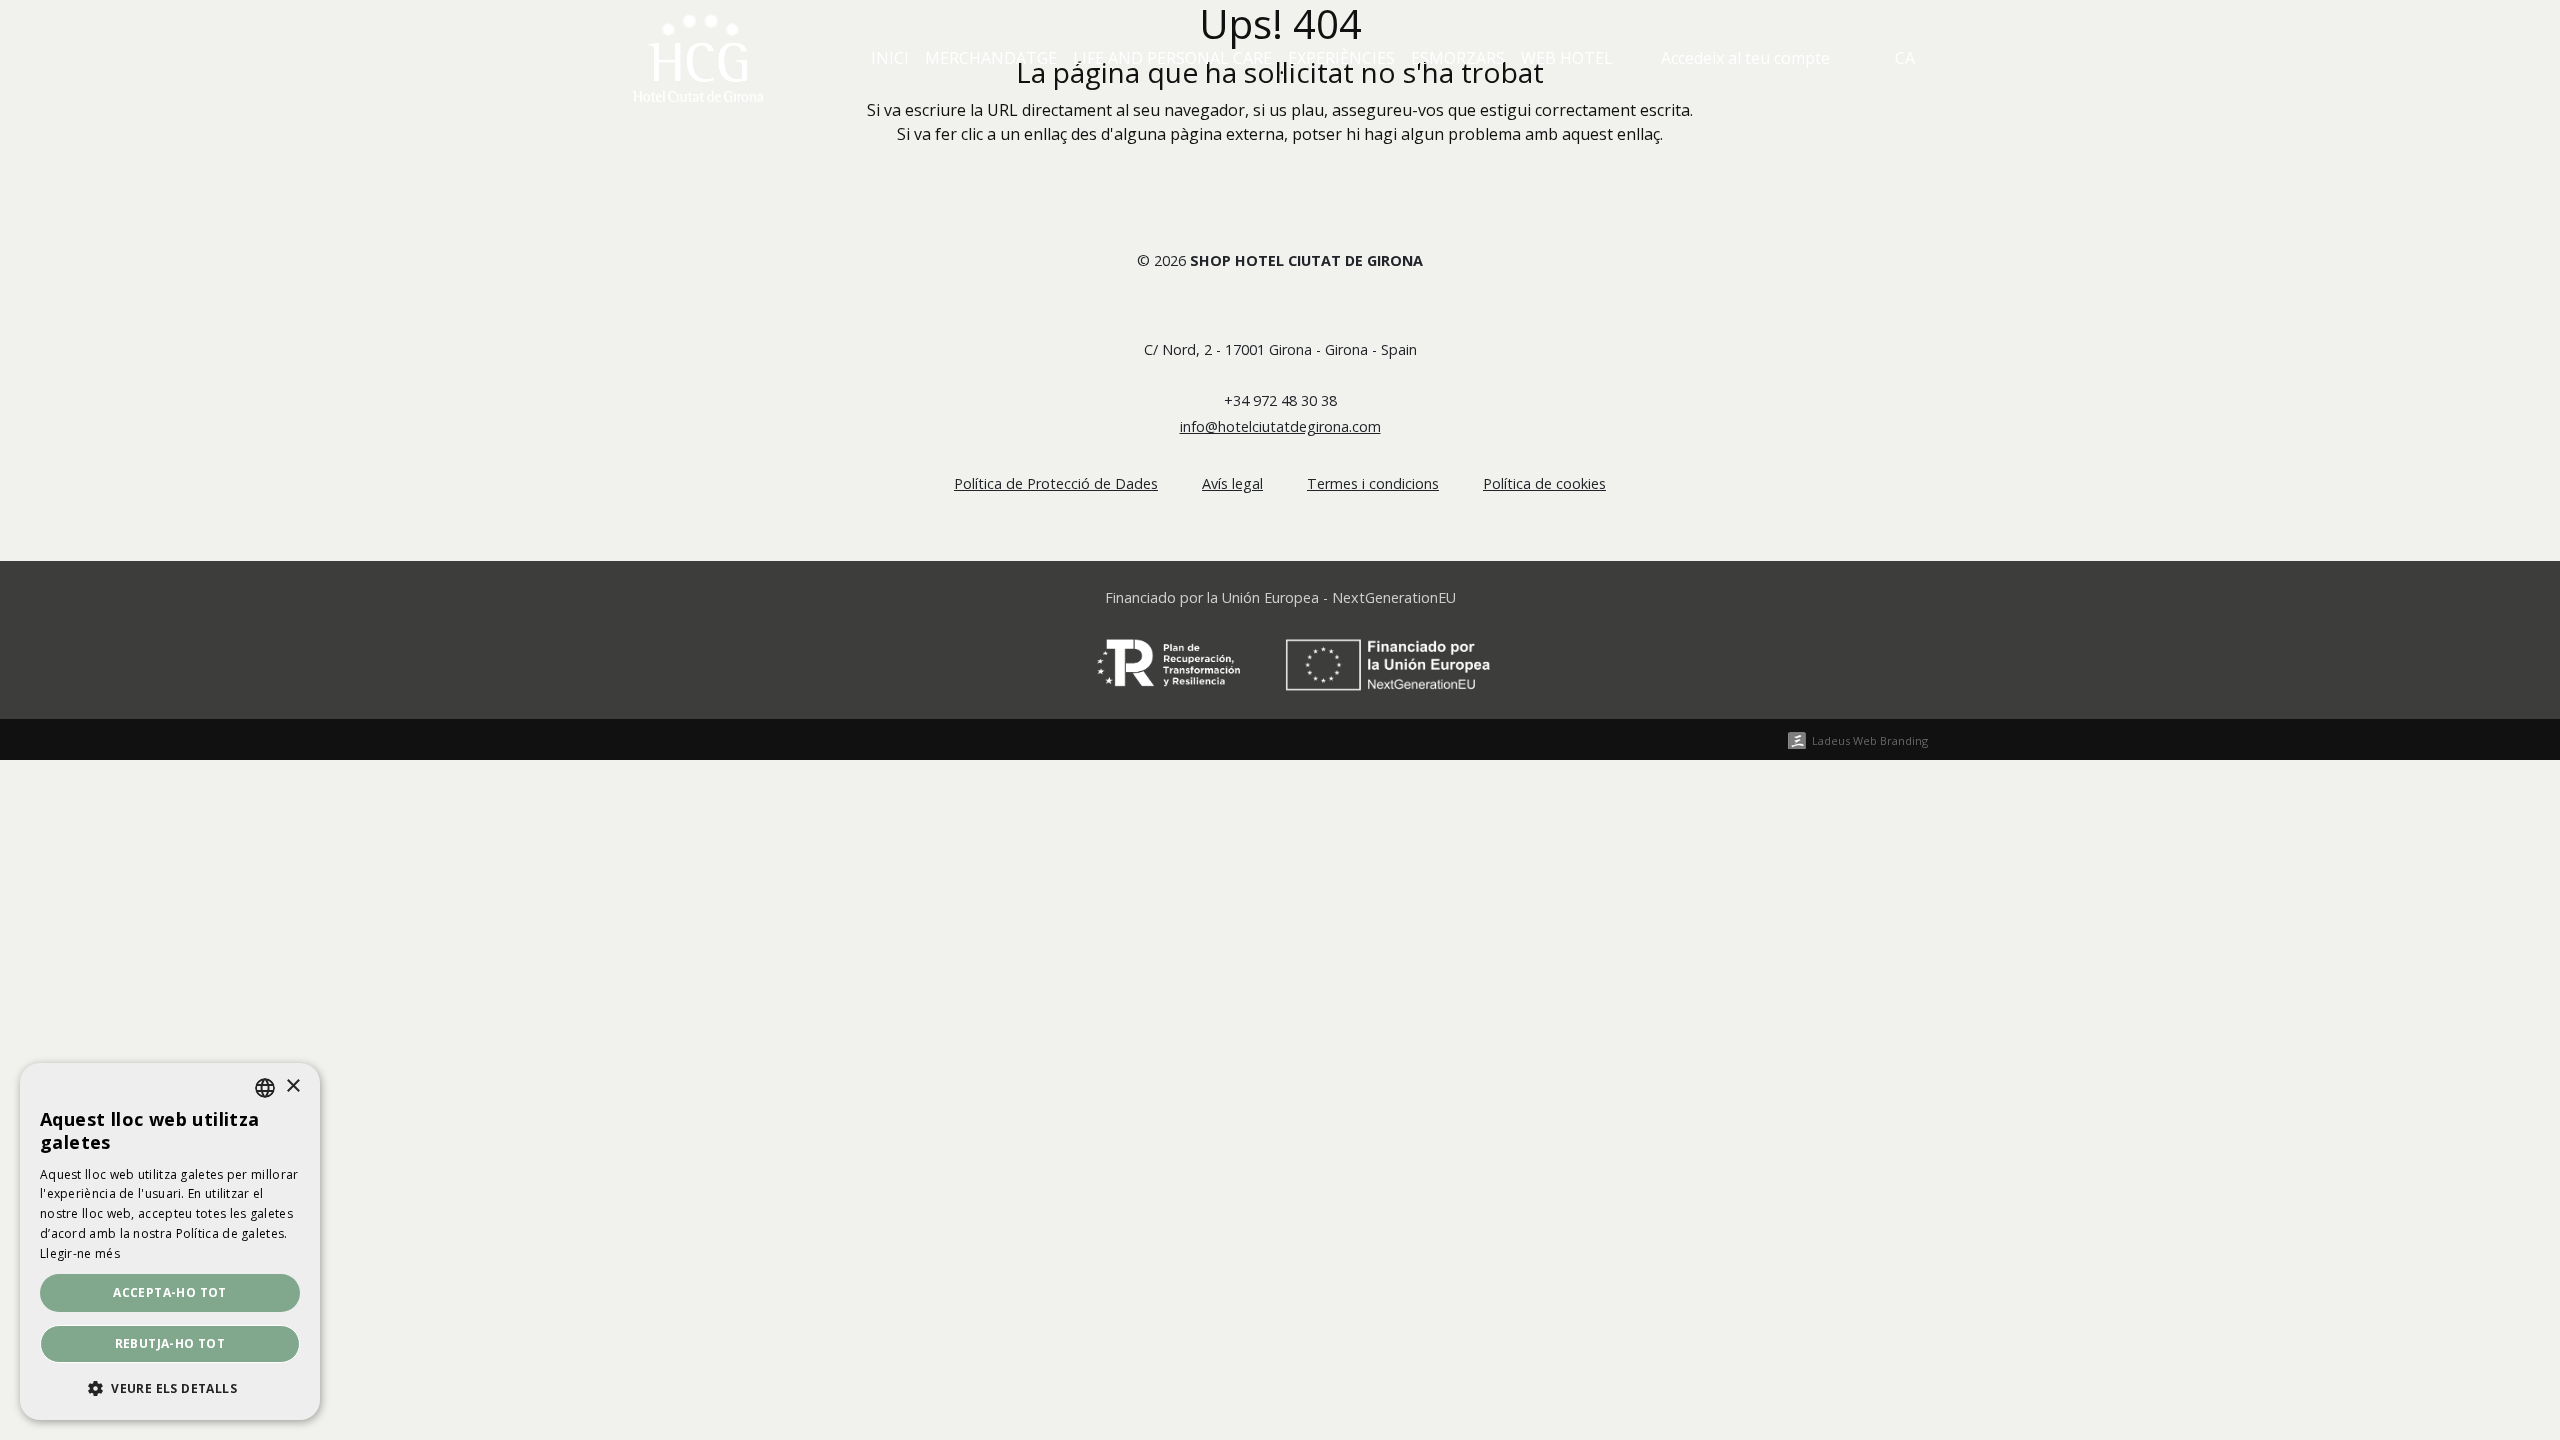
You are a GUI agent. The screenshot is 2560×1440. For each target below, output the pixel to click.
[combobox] (265, 1088)
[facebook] (1229, 307)
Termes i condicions (1373, 483)
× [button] (292, 1086)
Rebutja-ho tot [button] (170, 1343)
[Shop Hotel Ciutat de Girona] (698, 58)
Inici (890, 58)
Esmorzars (1458, 58)
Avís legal (1232, 483)
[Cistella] (1852, 58)
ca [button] (1905, 58)
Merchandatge (991, 58)
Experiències (1341, 58)
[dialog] (170, 1241)
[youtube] (1297, 307)
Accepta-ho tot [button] (170, 1292)
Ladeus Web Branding (1870, 740)
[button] (170, 1388)
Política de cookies (1544, 483)
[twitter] (1263, 307)
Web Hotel (1567, 58)
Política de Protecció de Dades (1056, 483)
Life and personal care (1172, 58)
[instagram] (1331, 307)
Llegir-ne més (80, 1253)
